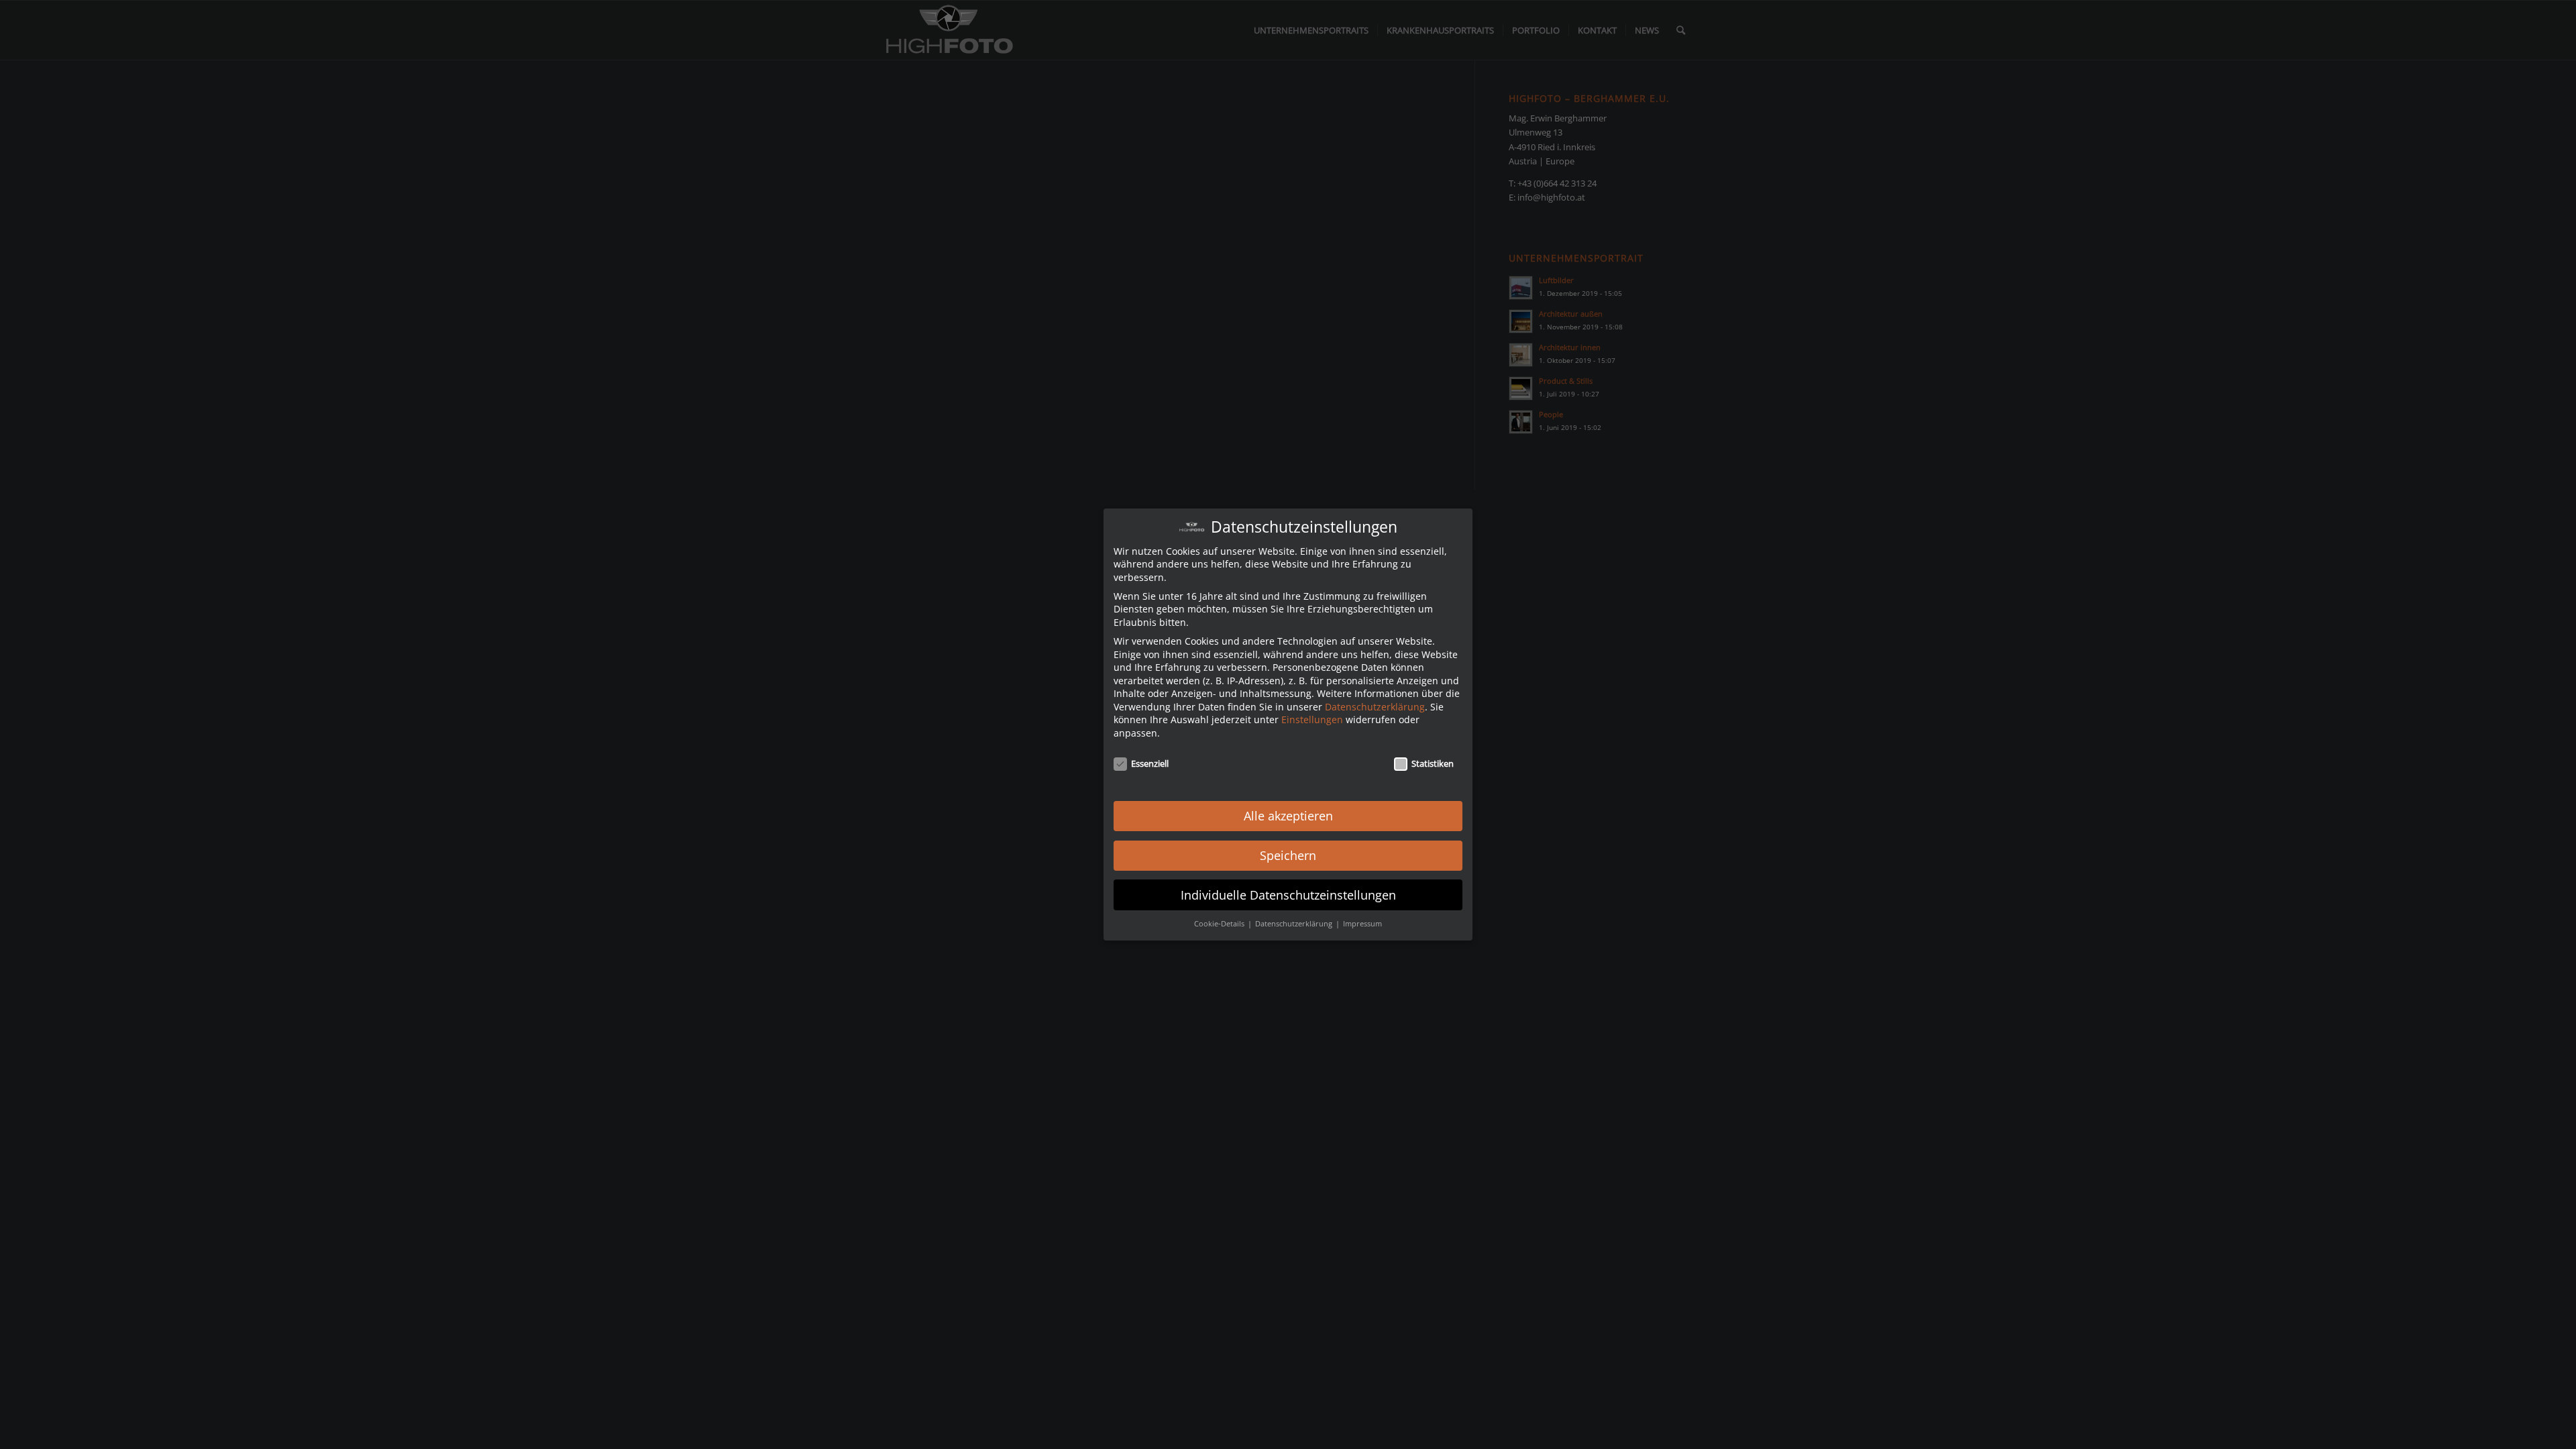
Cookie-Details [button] (1220, 924)
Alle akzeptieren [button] (1288, 816)
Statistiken (1433, 763)
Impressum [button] (1362, 924)
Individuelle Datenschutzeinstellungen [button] (1288, 895)
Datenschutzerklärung (1375, 707)
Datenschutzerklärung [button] (1295, 924)
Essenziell (1150, 763)
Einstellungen (1312, 719)
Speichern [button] (1288, 855)
